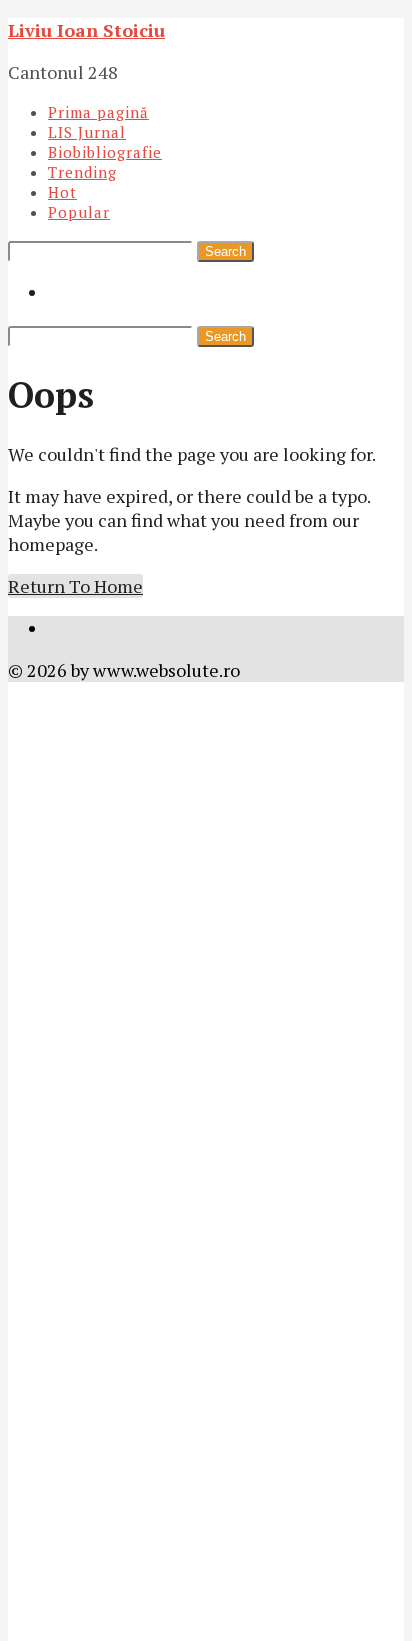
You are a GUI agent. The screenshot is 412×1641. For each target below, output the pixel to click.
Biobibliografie (105, 152)
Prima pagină (98, 112)
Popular (79, 212)
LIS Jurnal (87, 132)
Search (225, 251)
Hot (62, 192)
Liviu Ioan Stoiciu (86, 30)
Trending (82, 172)
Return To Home (75, 586)
